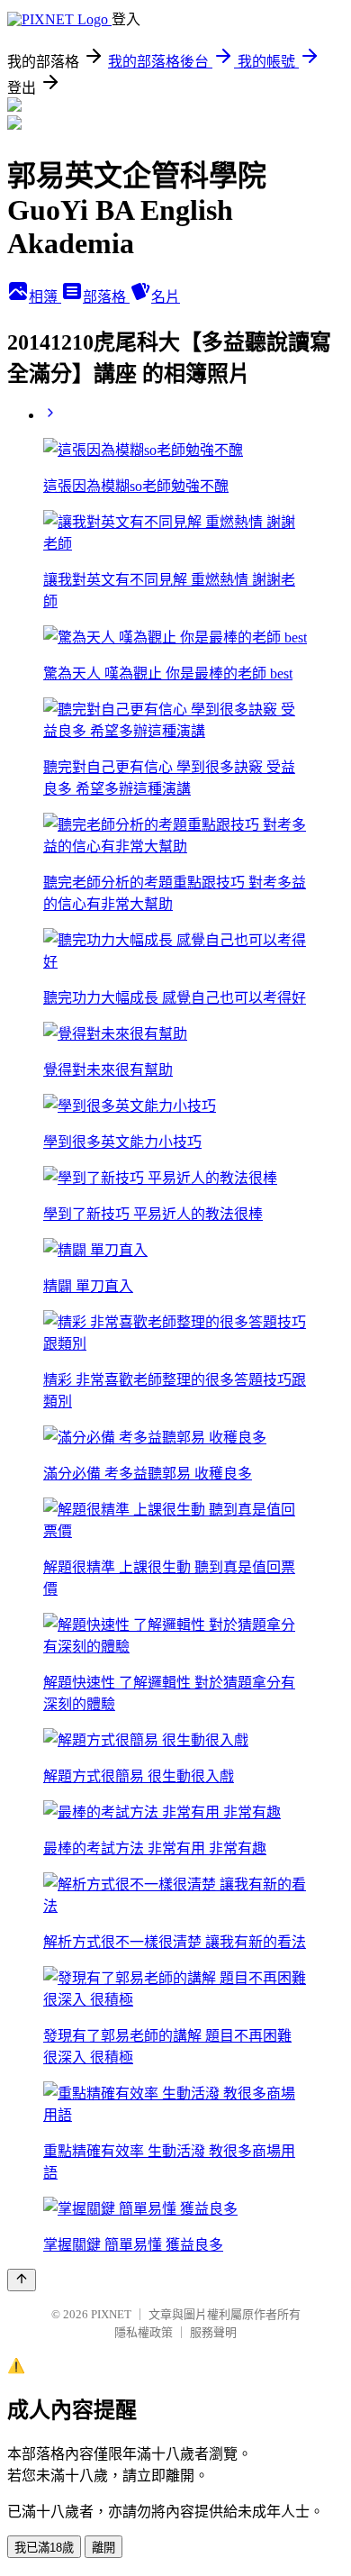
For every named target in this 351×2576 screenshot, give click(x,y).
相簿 (45, 297)
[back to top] (22, 2280)
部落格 (106, 297)
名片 (166, 297)
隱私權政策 (144, 2332)
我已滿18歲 (44, 2548)
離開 (103, 2548)
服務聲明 (213, 2332)
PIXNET (111, 2314)
